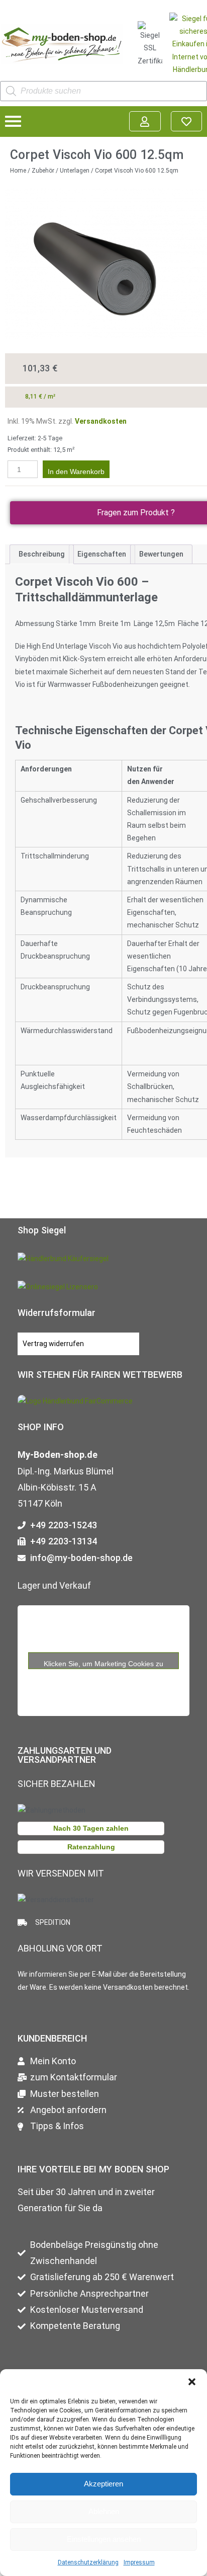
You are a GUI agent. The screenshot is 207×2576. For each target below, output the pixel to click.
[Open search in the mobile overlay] (103, 91)
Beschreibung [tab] (42, 554)
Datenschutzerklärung (88, 2562)
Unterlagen (75, 171)
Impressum (139, 2562)
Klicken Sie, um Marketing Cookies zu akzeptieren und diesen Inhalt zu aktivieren (104, 1664)
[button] (192, 2382)
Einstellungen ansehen (104, 2539)
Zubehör (43, 171)
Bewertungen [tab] (161, 554)
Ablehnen (104, 2511)
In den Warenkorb (76, 472)
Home (18, 171)
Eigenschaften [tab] (102, 554)
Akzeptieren (103, 2484)
